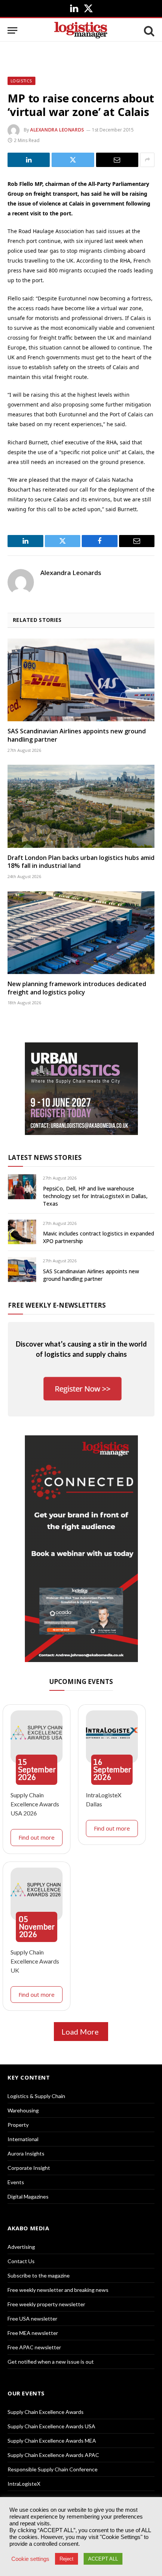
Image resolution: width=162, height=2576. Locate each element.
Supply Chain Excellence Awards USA (51, 2426)
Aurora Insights (26, 2153)
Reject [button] (66, 2559)
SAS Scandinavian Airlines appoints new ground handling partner (77, 735)
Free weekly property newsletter (46, 2304)
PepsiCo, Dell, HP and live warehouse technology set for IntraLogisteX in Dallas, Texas (95, 1196)
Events (16, 2182)
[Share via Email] (117, 160)
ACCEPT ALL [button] (103, 2559)
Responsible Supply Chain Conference (53, 2469)
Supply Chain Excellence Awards (46, 2412)
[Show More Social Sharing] (147, 160)
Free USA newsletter (32, 2319)
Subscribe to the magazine (39, 2275)
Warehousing (23, 2110)
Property (18, 2125)
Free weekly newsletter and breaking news (58, 2290)
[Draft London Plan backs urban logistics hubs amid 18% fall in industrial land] (81, 806)
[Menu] (12, 30)
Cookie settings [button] (30, 2559)
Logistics (21, 81)
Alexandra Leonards (57, 130)
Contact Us (21, 2261)
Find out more (37, 1837)
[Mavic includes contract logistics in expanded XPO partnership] (22, 1232)
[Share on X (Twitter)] (73, 160)
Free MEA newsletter (33, 2333)
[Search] (148, 30)
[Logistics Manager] (81, 30)
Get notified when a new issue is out (51, 2362)
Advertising (21, 2247)
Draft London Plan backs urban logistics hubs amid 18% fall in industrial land (81, 862)
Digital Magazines (28, 2196)
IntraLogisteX (24, 2484)
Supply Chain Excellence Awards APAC (53, 2455)
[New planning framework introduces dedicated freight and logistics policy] (81, 933)
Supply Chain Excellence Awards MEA (52, 2441)
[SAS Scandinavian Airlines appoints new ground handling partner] (81, 680)
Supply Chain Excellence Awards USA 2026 (35, 1804)
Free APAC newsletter (34, 2347)
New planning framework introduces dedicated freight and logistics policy (77, 988)
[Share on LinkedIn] (29, 160)
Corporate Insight (29, 2168)
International (23, 2139)
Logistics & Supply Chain (36, 2096)
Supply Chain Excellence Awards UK (35, 1961)
